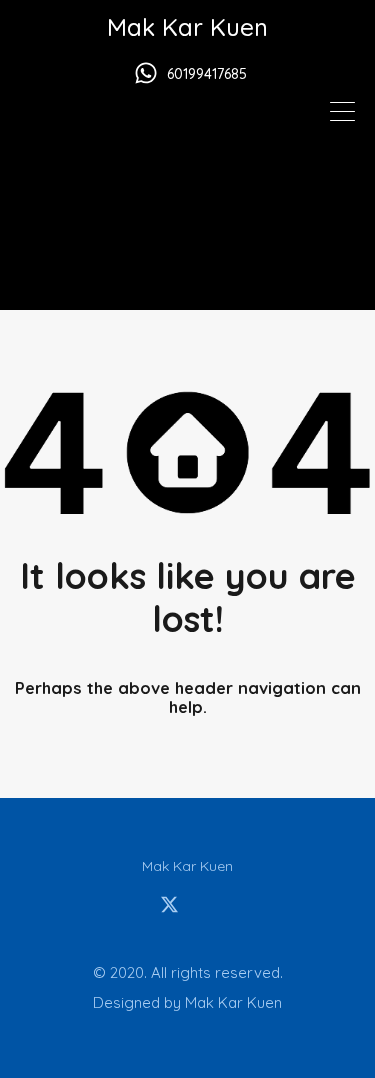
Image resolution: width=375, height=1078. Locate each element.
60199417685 (207, 74)
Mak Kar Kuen (187, 27)
